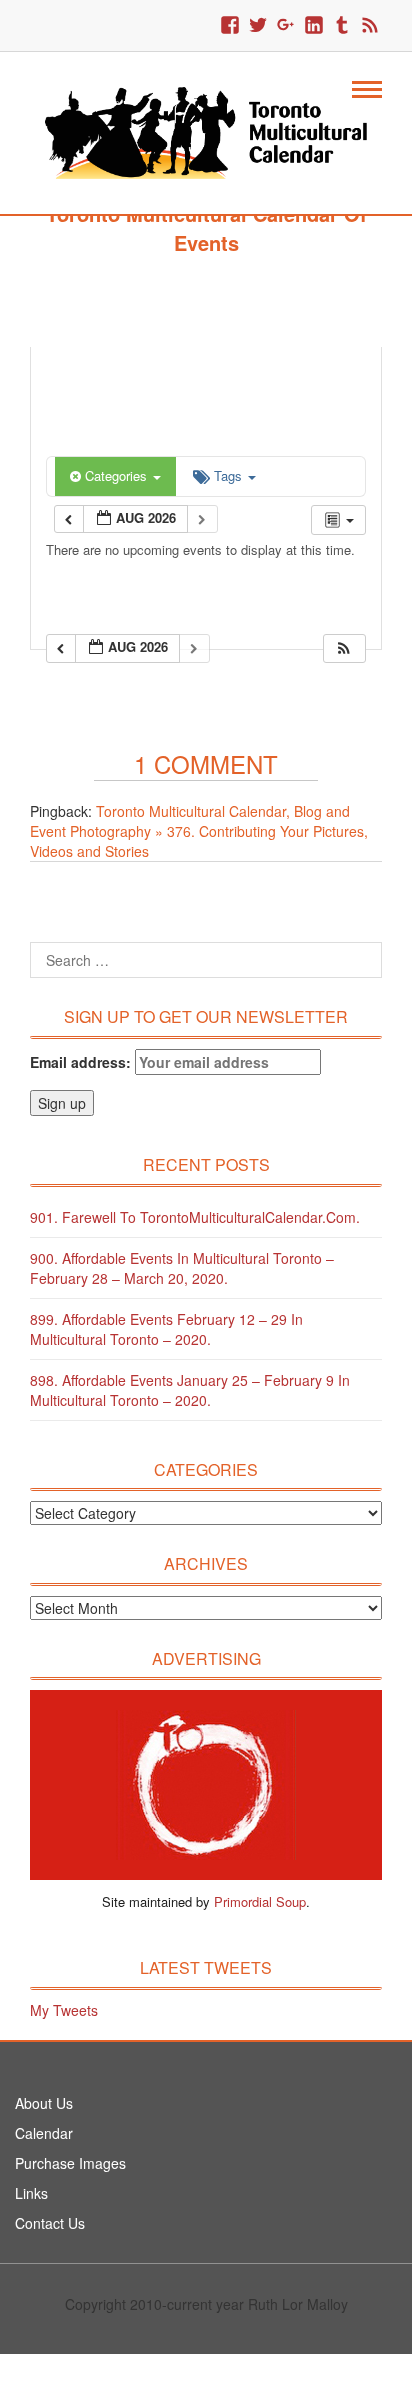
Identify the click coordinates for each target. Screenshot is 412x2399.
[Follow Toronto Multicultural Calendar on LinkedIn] (314, 26)
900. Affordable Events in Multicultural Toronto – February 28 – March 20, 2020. (182, 1268)
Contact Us (50, 2223)
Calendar (44, 2133)
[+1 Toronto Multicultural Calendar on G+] (286, 26)
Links (31, 2193)
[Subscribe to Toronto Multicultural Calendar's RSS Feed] (370, 26)
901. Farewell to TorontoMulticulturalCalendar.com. (195, 1217)
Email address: (82, 1062)
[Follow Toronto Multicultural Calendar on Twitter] (258, 26)
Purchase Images (70, 2163)
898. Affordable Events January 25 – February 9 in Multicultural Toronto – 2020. (190, 1390)
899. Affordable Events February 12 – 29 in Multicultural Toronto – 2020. (166, 1329)
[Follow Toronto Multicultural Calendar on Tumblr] (342, 26)
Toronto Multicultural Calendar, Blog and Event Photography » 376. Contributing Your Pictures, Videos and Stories (199, 831)
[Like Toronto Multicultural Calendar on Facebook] (230, 26)
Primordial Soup (260, 1901)
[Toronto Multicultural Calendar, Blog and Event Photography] (206, 131)
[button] (344, 648)
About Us (44, 2103)
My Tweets (64, 2010)
